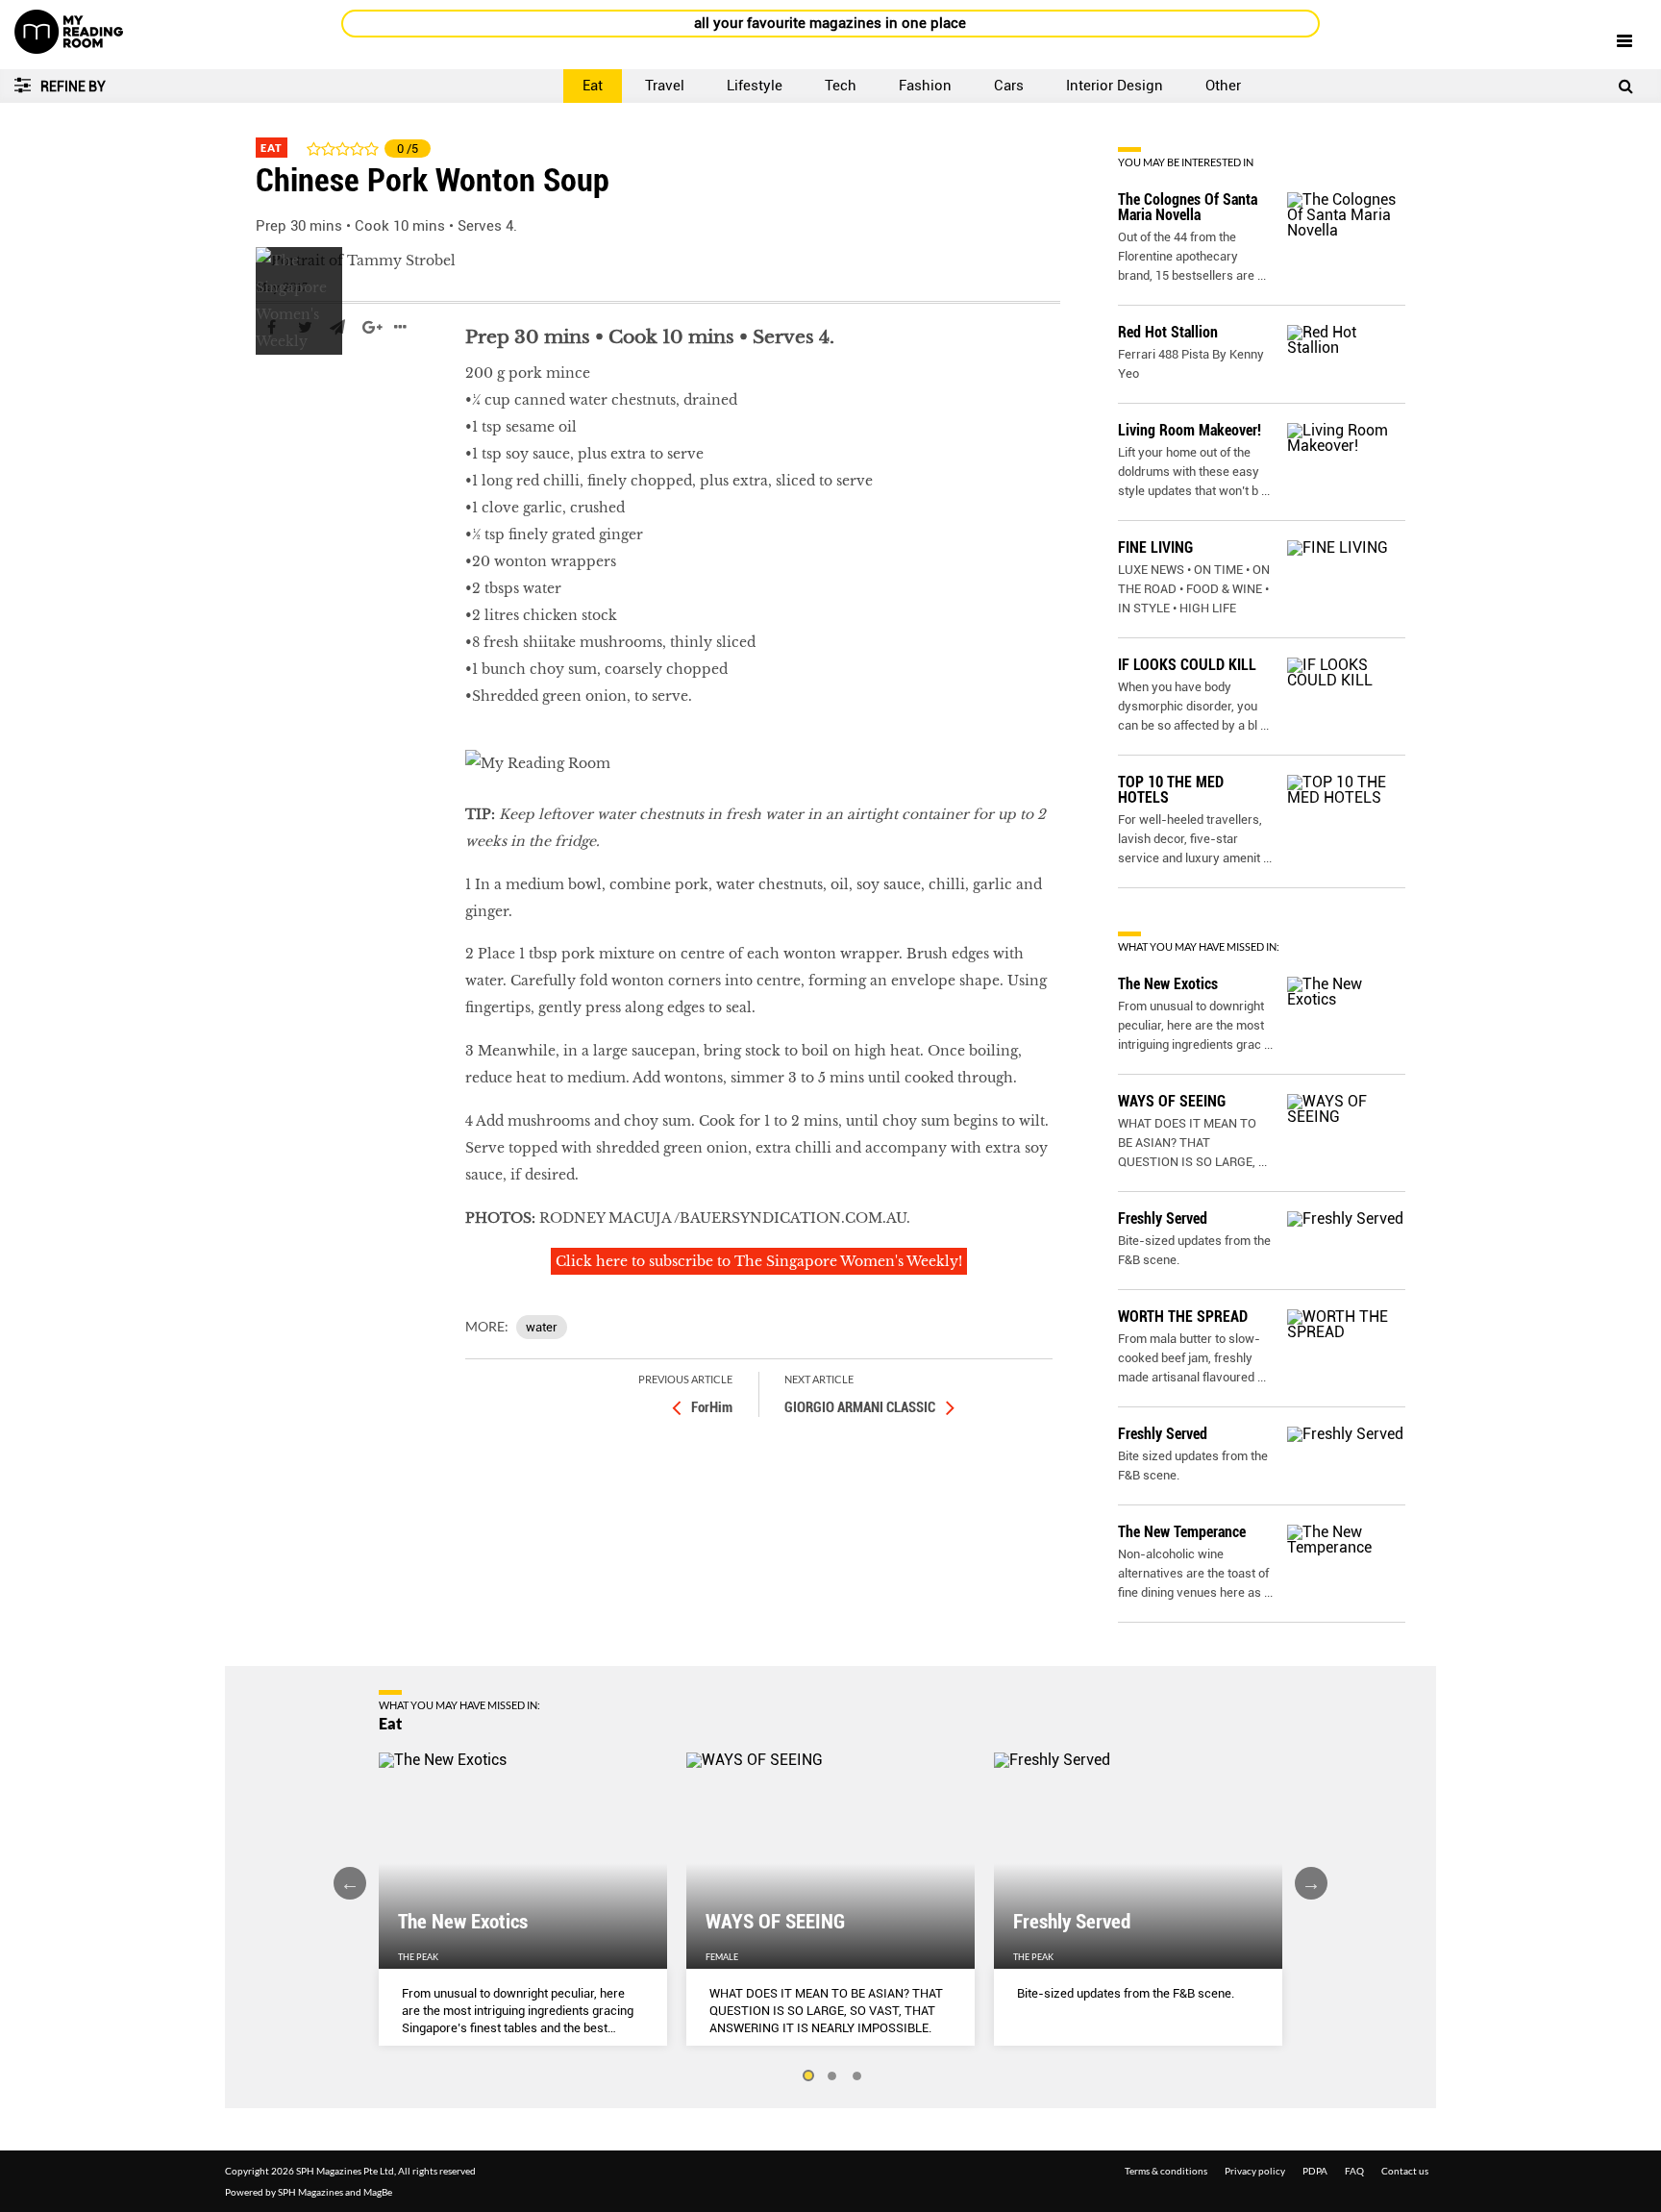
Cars (1009, 86)
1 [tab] (807, 2076)
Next (1311, 1883)
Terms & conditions (1166, 2171)
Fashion (925, 86)
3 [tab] (857, 2076)
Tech (841, 86)
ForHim (712, 1407)
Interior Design (1115, 86)
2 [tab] (832, 2076)
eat (267, 385)
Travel (665, 86)
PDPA (1315, 2171)
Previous (350, 1883)
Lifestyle (755, 86)
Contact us (1405, 2171)
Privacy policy (1255, 2171)
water (542, 1327)
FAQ (1354, 2171)
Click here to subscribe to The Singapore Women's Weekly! (759, 1261)
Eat (593, 86)
